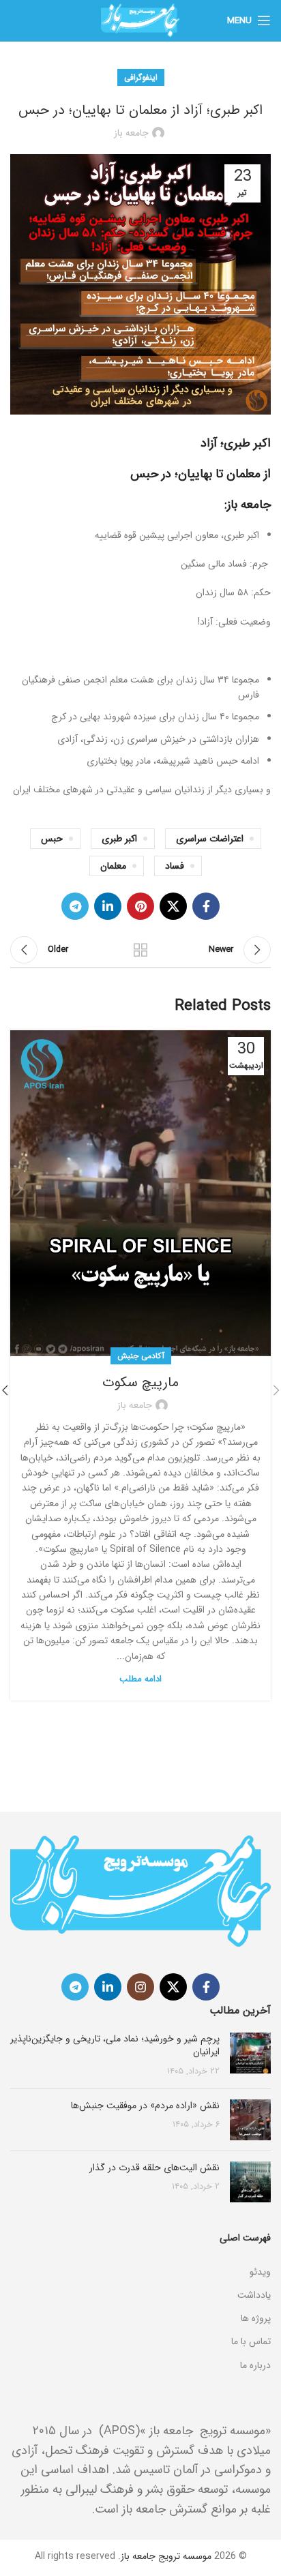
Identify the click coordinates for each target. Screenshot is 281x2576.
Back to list (140, 950)
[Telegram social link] (75, 906)
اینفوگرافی (141, 77)
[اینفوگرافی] (140, 2255)
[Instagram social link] (140, 1987)
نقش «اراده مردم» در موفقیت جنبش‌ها (145, 2106)
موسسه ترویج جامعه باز (166, 2556)
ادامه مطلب (140, 1679)
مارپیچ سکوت (140, 1382)
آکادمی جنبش (141, 1356)
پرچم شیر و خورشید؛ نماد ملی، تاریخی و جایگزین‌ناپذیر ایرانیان (115, 2046)
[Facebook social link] (206, 906)
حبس (52, 839)
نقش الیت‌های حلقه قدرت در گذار (154, 2168)
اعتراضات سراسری (210, 839)
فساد (175, 866)
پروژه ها (256, 2318)
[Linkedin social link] (108, 906)
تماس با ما (251, 2341)
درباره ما (255, 2365)
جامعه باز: (248, 505)
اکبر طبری (119, 839)
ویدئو (260, 2272)
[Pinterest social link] (140, 906)
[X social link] (173, 906)
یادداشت (254, 2295)
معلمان (113, 866)
